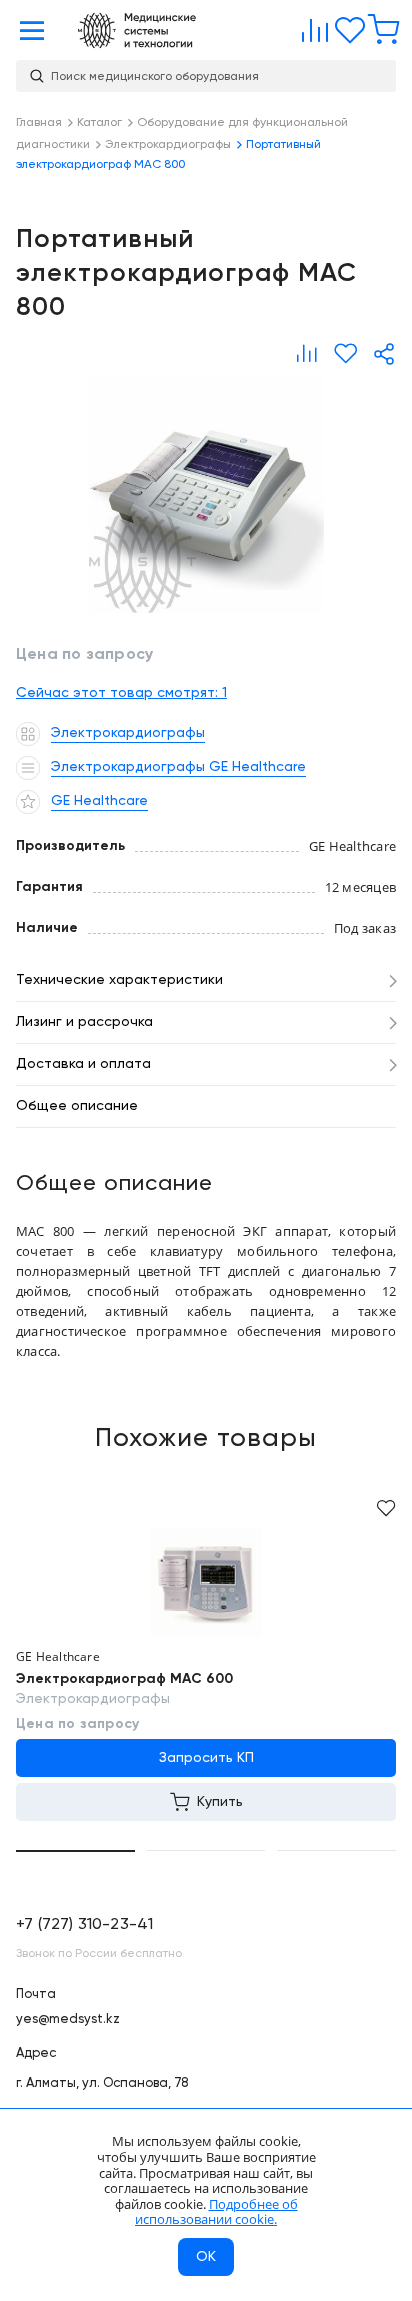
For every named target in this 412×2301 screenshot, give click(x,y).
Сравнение (311, 26)
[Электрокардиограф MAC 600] (206, 1582)
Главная (137, 30)
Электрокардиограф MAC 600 (124, 1679)
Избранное (345, 26)
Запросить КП (206, 1758)
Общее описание (77, 1106)
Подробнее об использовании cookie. (216, 2212)
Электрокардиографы (93, 1699)
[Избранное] (345, 354)
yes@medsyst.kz (68, 2019)
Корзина (379, 26)
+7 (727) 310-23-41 (84, 1925)
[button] (75, 1851)
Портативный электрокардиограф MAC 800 (206, 495)
